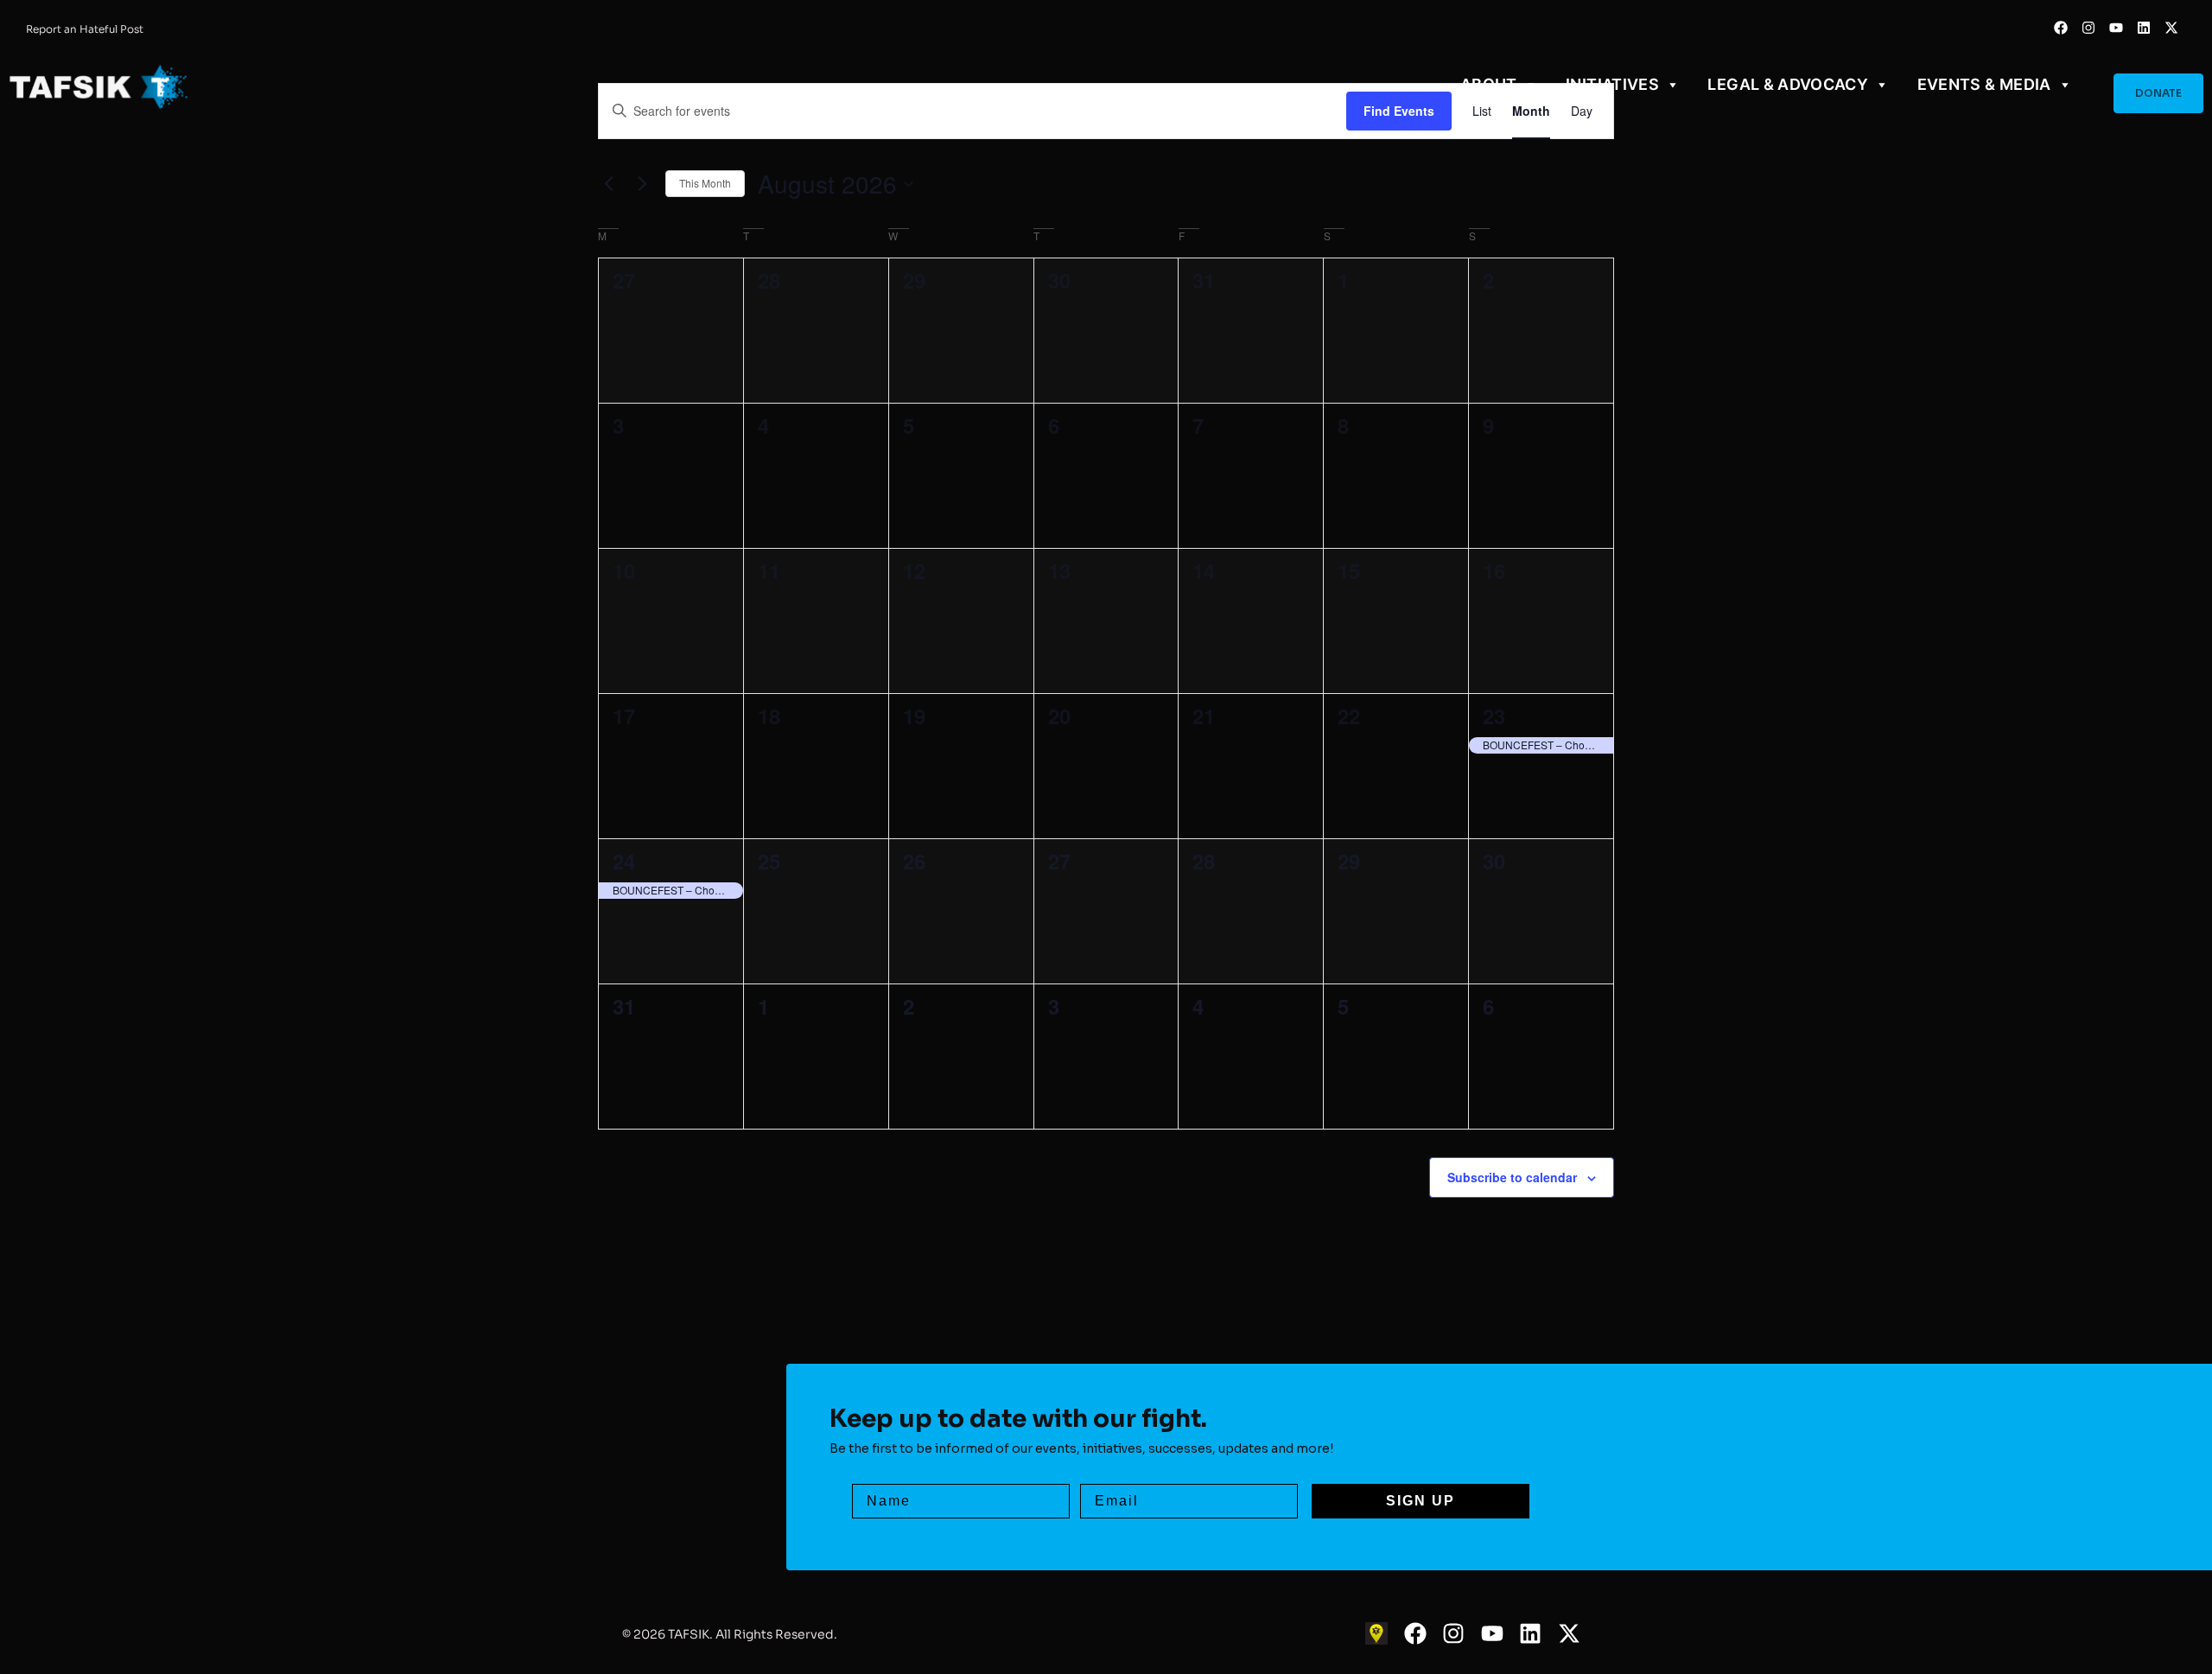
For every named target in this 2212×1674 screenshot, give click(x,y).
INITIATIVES (1612, 84)
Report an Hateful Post (85, 29)
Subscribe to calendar (1512, 1177)
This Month (705, 183)
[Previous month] (608, 184)
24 (624, 861)
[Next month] (642, 184)
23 (1494, 716)
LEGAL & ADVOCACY (1788, 84)
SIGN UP (1421, 1501)
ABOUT (1489, 84)
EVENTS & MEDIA (1984, 84)
